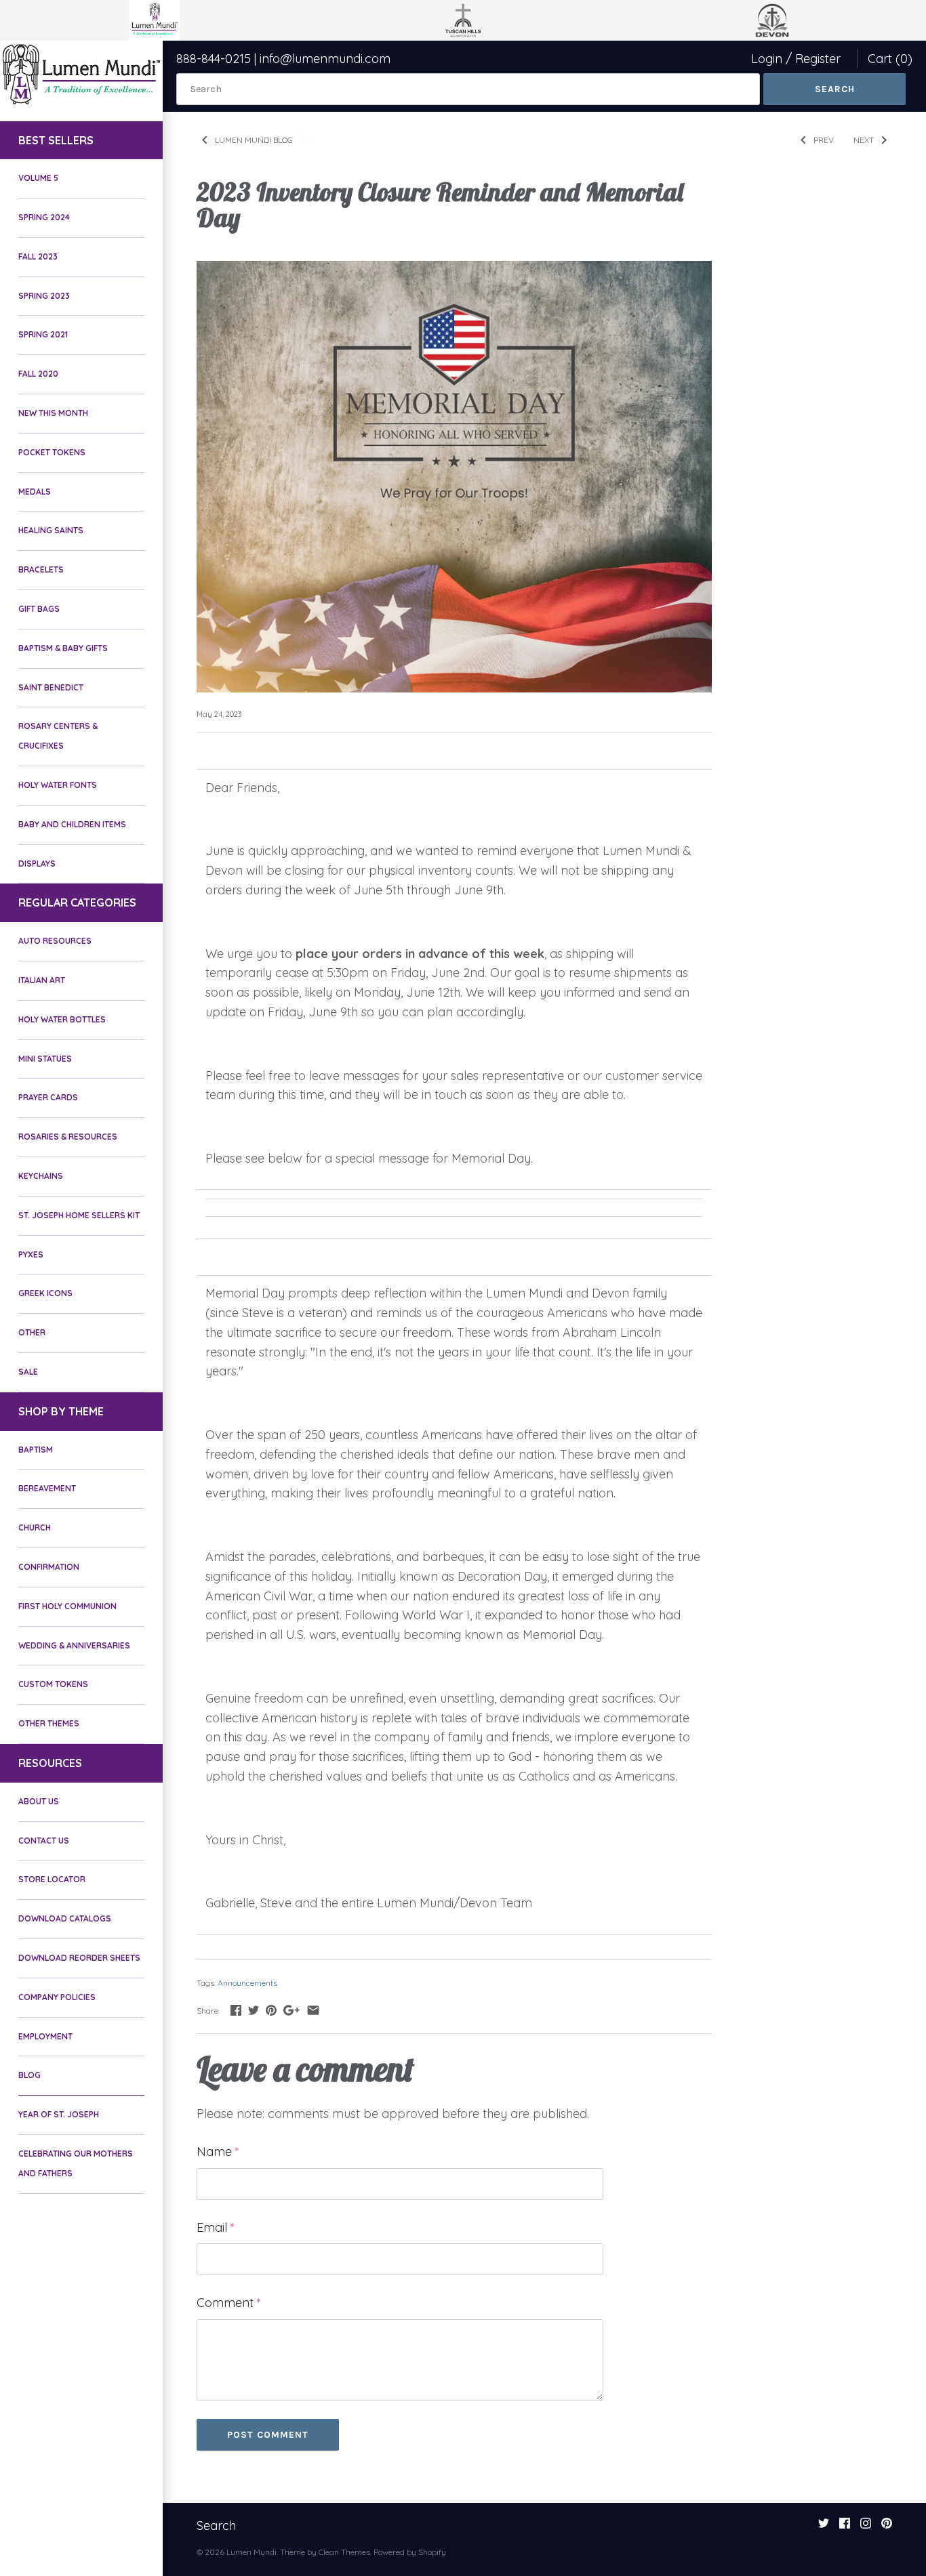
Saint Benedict (51, 687)
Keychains (41, 1176)
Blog (29, 2075)
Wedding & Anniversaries (74, 1645)
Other (32, 1332)
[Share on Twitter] (254, 2010)
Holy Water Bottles (62, 1019)
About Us (39, 1801)
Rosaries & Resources (68, 1137)
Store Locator (52, 1879)
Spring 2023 (44, 296)
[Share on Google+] (291, 2010)
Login (767, 59)
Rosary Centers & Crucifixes (58, 736)
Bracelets (41, 569)
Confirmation (49, 1567)
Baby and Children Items (72, 824)
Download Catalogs (65, 1918)
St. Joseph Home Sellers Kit (79, 1215)
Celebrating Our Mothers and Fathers (76, 2163)
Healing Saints (51, 530)
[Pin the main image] (271, 2010)
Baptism (36, 1450)
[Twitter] (824, 2527)
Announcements (247, 1983)
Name (218, 2152)
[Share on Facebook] (236, 2010)
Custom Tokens (53, 1684)
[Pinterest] (887, 2527)
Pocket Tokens (52, 452)
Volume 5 (38, 178)
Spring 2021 (43, 334)
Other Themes (49, 1723)
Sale (28, 1372)
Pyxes (31, 1254)
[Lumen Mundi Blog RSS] (306, 138)
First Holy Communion (67, 1606)
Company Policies (57, 1997)
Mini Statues (45, 1059)
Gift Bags (39, 609)
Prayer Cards (48, 1097)
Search (216, 2526)
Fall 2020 (38, 374)
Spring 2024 (44, 217)
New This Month (53, 413)
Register (818, 59)
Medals (35, 492)
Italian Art (42, 980)
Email (216, 2227)
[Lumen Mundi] (81, 74)
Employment (45, 2036)
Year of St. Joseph (59, 2114)
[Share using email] (313, 2010)
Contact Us (44, 1841)
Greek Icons (45, 1293)
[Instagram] (866, 2527)
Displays (37, 864)
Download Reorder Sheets (79, 1958)
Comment (229, 2303)
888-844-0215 (214, 59)
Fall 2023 (38, 256)
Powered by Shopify (410, 2552)
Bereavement (47, 1488)
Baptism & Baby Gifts (63, 648)
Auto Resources (55, 941)
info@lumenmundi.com (325, 59)
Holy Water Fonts (58, 785)
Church (35, 1528)
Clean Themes (344, 2552)
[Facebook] (845, 2527)
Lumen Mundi (251, 2552)
